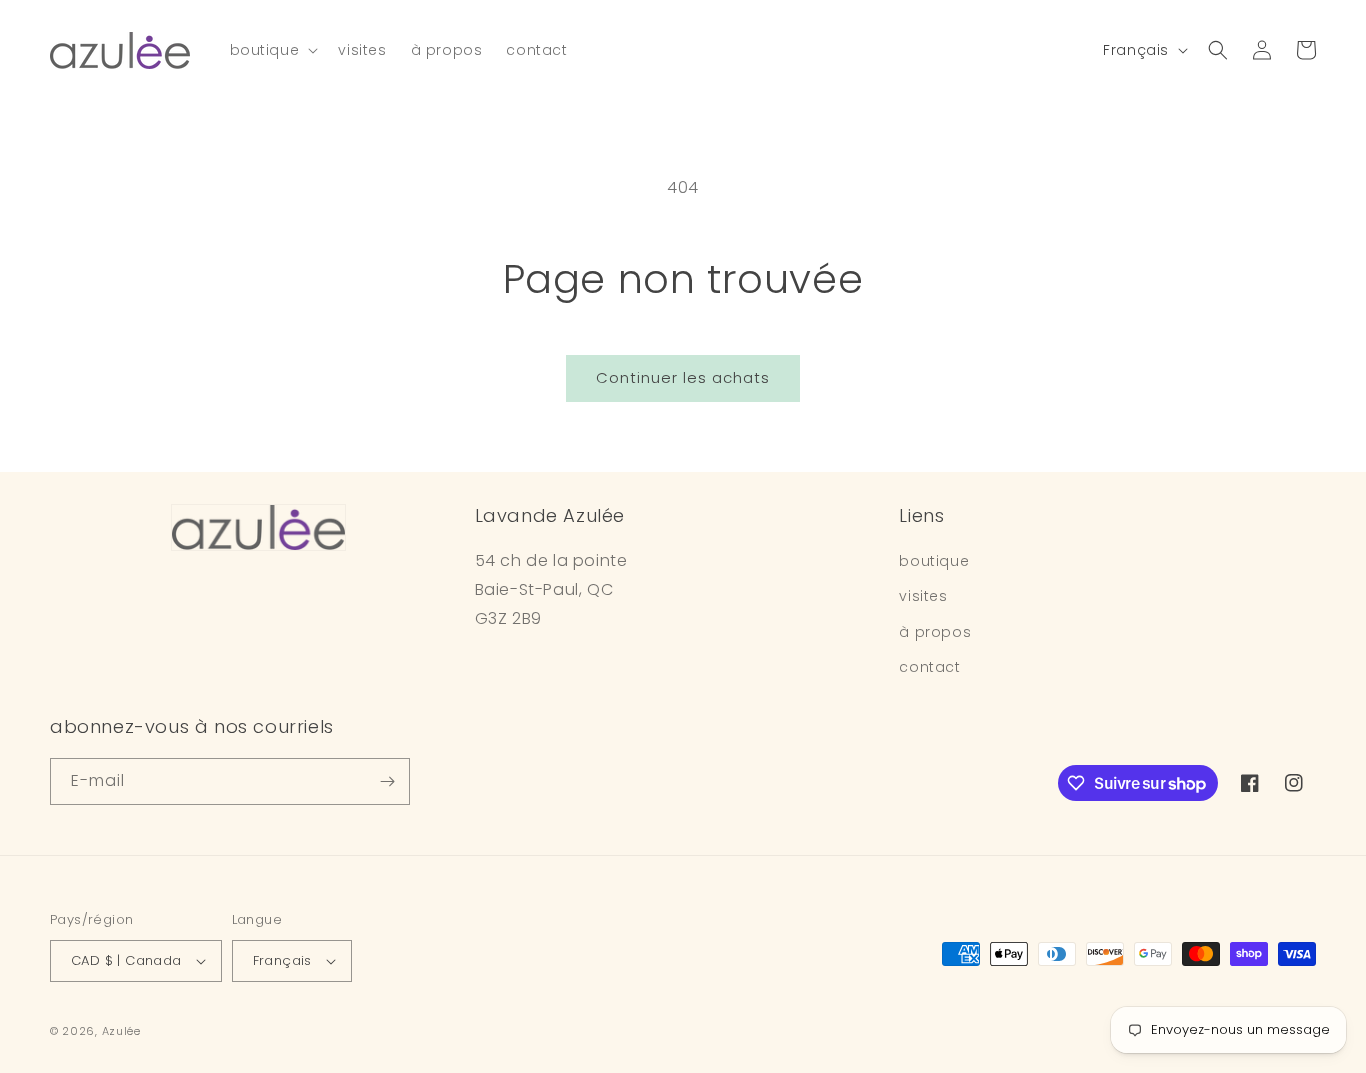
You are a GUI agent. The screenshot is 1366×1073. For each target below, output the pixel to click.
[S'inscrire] (387, 781)
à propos (935, 632)
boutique (934, 561)
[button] (272, 50)
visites (923, 596)
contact (929, 667)
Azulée (121, 1031)
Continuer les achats (683, 377)
